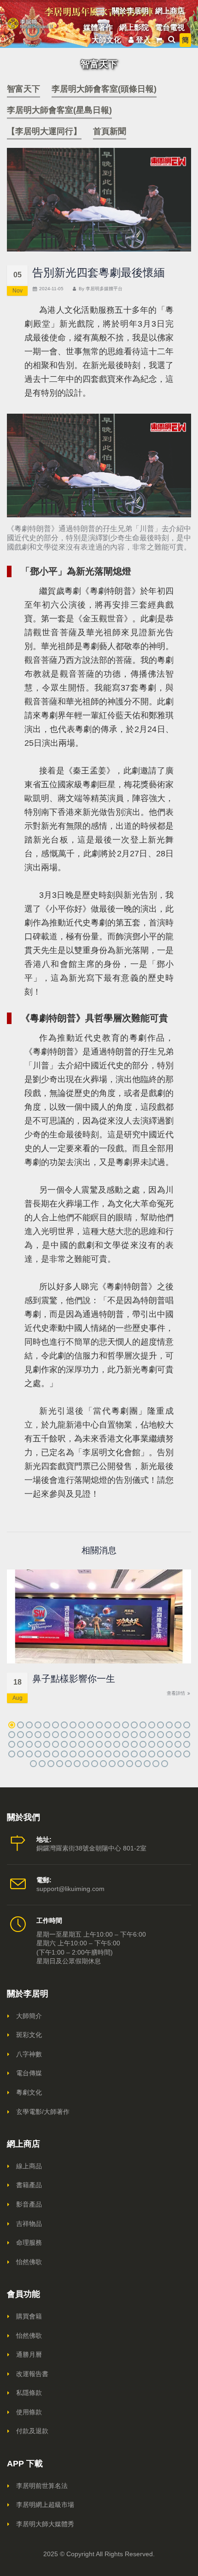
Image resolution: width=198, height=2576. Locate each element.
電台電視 (170, 27)
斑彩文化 (29, 2035)
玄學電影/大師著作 (43, 2112)
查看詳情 (177, 1693)
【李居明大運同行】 (44, 131)
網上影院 (134, 27)
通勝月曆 (29, 2354)
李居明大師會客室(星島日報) (59, 110)
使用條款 (29, 2412)
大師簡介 (29, 2016)
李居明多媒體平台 (104, 289)
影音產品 (29, 2204)
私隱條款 (29, 2393)
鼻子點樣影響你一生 (74, 1679)
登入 (143, 40)
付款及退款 (32, 2431)
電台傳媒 (29, 2073)
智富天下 (23, 89)
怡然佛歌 (29, 2262)
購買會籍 (29, 2316)
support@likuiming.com (70, 1889)
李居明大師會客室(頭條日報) (104, 89)
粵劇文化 (29, 2092)
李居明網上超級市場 (45, 2505)
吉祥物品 (29, 2224)
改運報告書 (32, 2374)
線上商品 (29, 2166)
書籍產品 (29, 2185)
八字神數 (29, 2054)
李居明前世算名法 (42, 2486)
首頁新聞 (110, 131)
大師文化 (106, 40)
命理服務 (29, 2242)
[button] (12, 1725)
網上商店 (170, 11)
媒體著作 (98, 27)
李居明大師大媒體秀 (45, 2524)
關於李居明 (130, 11)
